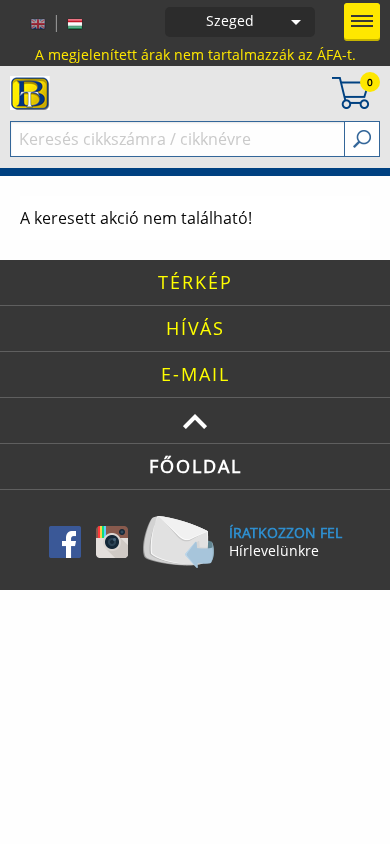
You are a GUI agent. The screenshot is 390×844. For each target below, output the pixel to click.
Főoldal (195, 466)
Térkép (195, 282)
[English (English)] (38, 22)
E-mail (195, 374)
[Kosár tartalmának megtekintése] (351, 91)
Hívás (195, 328)
